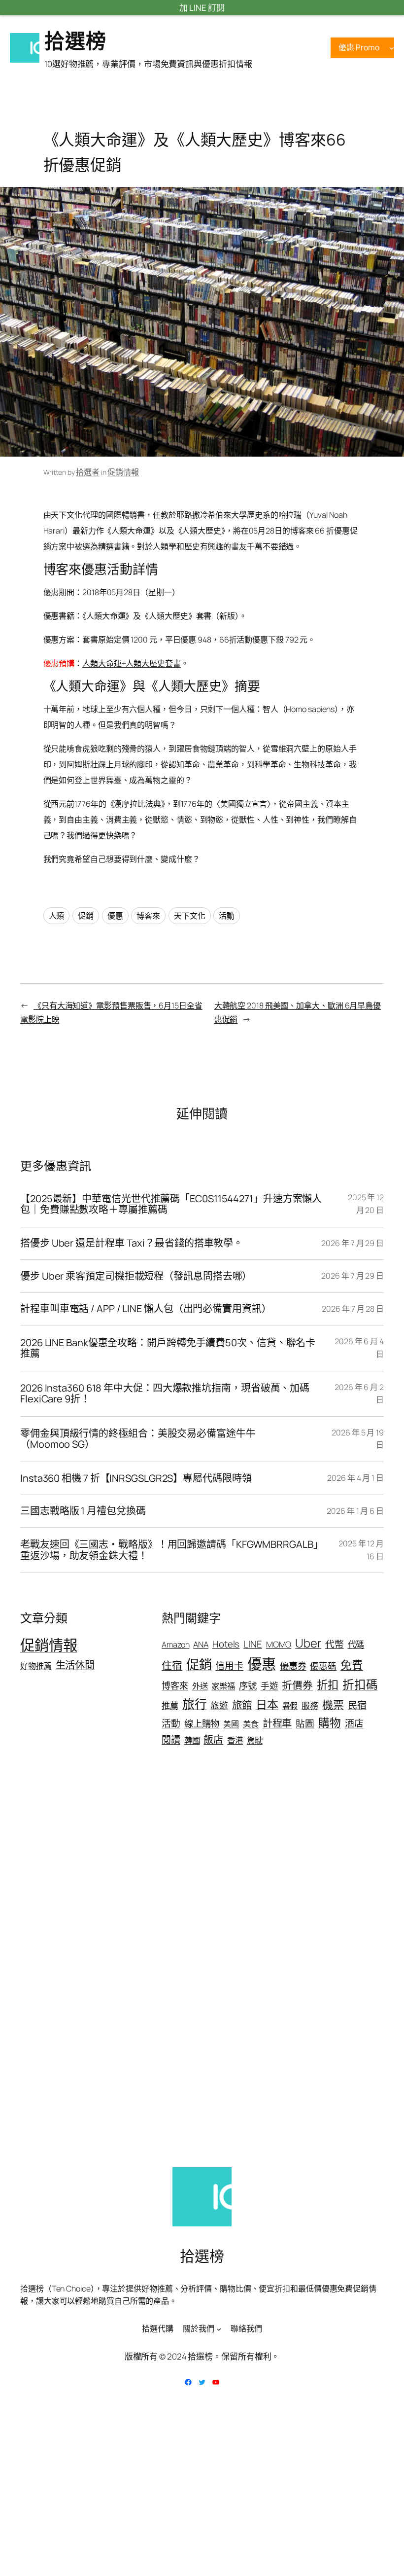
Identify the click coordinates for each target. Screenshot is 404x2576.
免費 (352, 1665)
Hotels (226, 1644)
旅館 (242, 1705)
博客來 (148, 916)
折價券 (297, 1685)
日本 (267, 1704)
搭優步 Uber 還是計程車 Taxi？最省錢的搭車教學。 (132, 1243)
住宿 (172, 1665)
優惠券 (293, 1666)
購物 (330, 1723)
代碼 (356, 1644)
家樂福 (223, 1686)
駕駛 (255, 1740)
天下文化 (190, 916)
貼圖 (305, 1723)
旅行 (195, 1704)
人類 (57, 916)
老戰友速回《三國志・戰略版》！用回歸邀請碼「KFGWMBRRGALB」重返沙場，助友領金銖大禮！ (172, 1550)
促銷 (86, 916)
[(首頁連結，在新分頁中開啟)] (25, 48)
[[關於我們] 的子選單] (219, 2329)
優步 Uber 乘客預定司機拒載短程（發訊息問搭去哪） (136, 1276)
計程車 (277, 1723)
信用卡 (229, 1666)
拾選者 (88, 472)
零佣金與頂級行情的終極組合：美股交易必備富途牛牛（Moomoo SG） (138, 1439)
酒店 (354, 1723)
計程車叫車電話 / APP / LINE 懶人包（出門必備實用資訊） (146, 1309)
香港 (235, 1740)
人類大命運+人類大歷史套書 (132, 663)
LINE (253, 1644)
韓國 (192, 1740)
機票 (333, 1705)
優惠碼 (323, 1666)
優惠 (115, 916)
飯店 (213, 1739)
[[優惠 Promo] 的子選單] (392, 48)
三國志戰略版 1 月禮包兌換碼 (83, 1511)
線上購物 (202, 1723)
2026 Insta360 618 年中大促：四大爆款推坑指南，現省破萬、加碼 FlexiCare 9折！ (165, 1394)
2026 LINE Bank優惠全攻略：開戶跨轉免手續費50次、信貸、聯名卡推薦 (168, 1348)
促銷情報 (123, 472)
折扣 (328, 1685)
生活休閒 (75, 1665)
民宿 (357, 1705)
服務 (310, 1705)
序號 (248, 1685)
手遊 (269, 1685)
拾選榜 (75, 40)
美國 (231, 1724)
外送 (200, 1686)
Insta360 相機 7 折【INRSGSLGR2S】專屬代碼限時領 (136, 1478)
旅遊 (219, 1705)
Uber (308, 1643)
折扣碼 (360, 1684)
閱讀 (171, 1740)
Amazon (175, 1645)
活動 (227, 916)
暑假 (290, 1706)
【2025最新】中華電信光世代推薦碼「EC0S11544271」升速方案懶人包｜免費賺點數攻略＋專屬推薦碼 (171, 1204)
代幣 (335, 1644)
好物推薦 (36, 1666)
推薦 (170, 1705)
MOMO (279, 1644)
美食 (251, 1724)
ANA (201, 1644)
